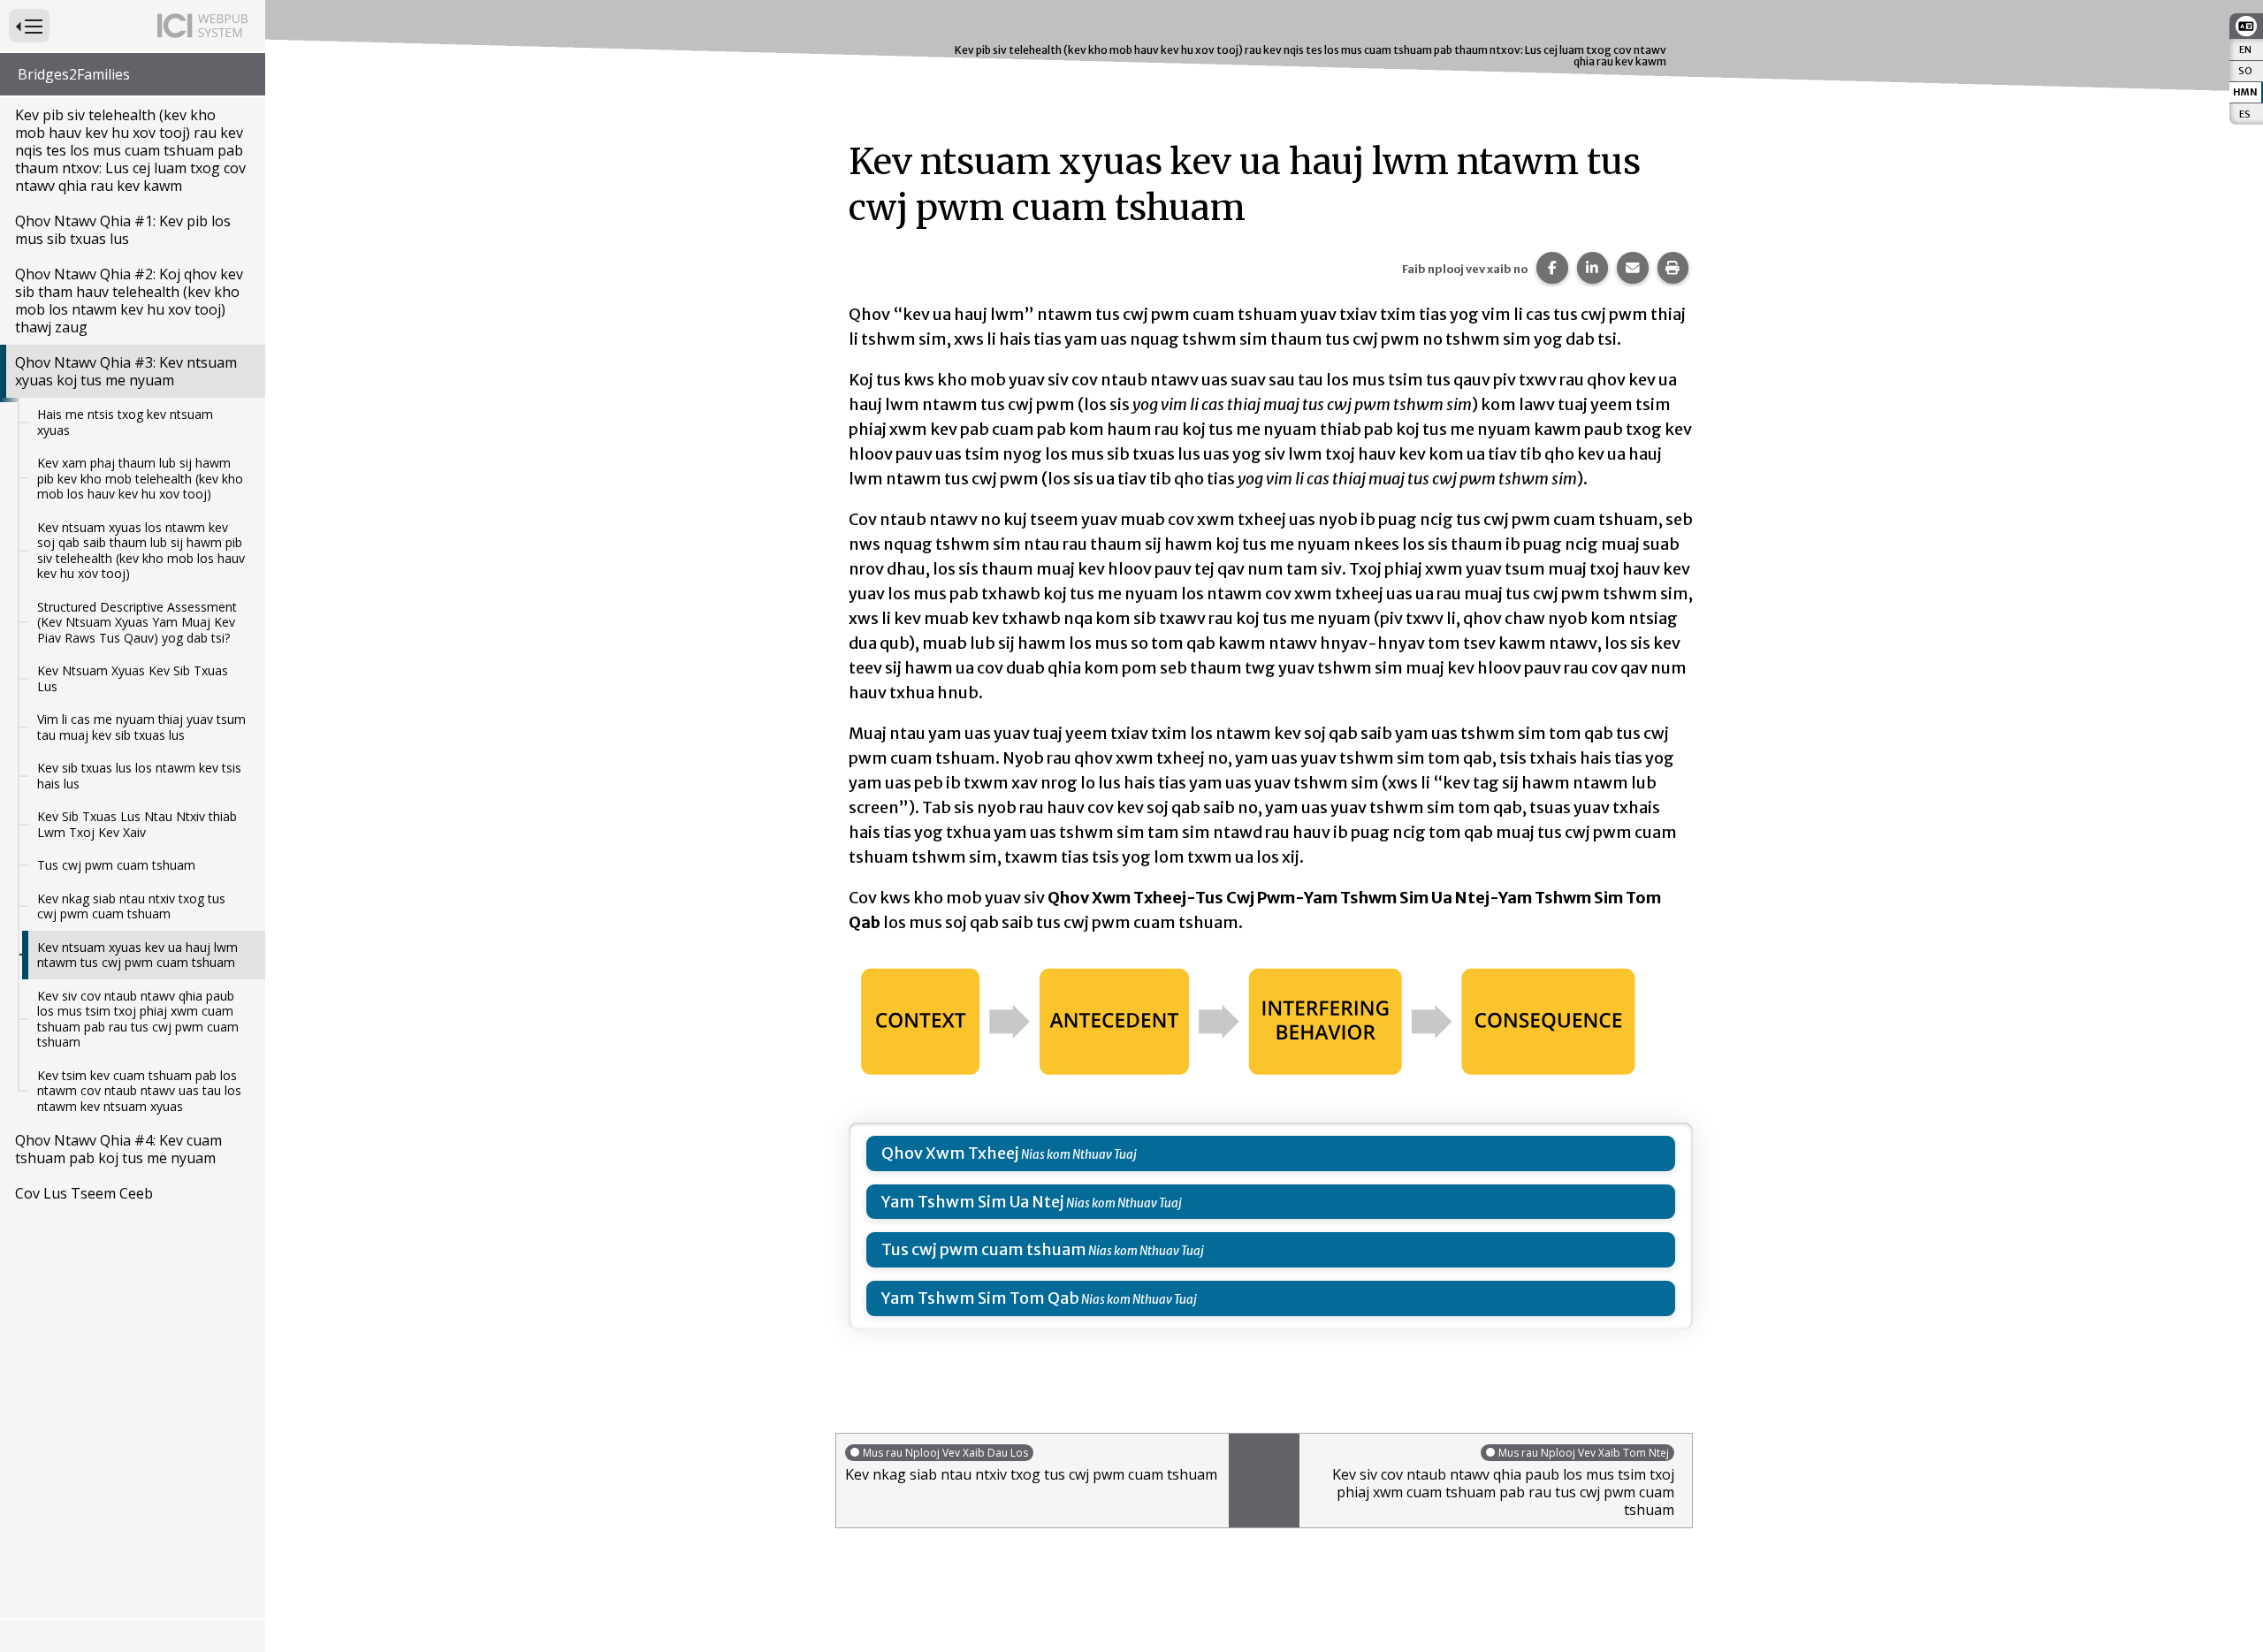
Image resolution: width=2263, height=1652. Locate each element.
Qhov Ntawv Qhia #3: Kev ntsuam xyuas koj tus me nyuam (126, 371)
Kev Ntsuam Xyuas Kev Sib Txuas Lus (133, 678)
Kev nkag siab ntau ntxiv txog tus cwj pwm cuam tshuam (131, 906)
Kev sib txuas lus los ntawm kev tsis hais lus (139, 776)
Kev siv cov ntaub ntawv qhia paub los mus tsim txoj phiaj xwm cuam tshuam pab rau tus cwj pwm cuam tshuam (138, 1019)
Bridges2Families (74, 74)
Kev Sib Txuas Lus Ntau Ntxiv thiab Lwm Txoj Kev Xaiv (137, 824)
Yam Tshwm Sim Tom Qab (980, 1298)
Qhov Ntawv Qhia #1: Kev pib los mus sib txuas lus (123, 230)
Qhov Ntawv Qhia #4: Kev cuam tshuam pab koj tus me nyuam (118, 1149)
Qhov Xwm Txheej (950, 1153)
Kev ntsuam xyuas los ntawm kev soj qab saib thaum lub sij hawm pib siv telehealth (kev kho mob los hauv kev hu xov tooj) (141, 551)
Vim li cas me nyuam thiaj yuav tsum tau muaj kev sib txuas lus (141, 727)
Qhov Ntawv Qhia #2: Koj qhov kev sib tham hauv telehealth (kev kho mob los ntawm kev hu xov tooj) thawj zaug (129, 301)
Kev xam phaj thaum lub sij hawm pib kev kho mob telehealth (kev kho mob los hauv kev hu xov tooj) (140, 478)
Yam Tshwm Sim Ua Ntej (973, 1202)
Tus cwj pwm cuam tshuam (116, 865)
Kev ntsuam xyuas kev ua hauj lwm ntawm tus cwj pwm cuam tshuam (137, 955)
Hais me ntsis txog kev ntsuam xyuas (125, 422)
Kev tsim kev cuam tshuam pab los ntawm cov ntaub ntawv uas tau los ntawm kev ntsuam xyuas (139, 1091)
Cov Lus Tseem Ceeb (84, 1193)
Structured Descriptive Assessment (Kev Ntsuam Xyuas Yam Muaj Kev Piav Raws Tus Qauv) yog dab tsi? (137, 622)
